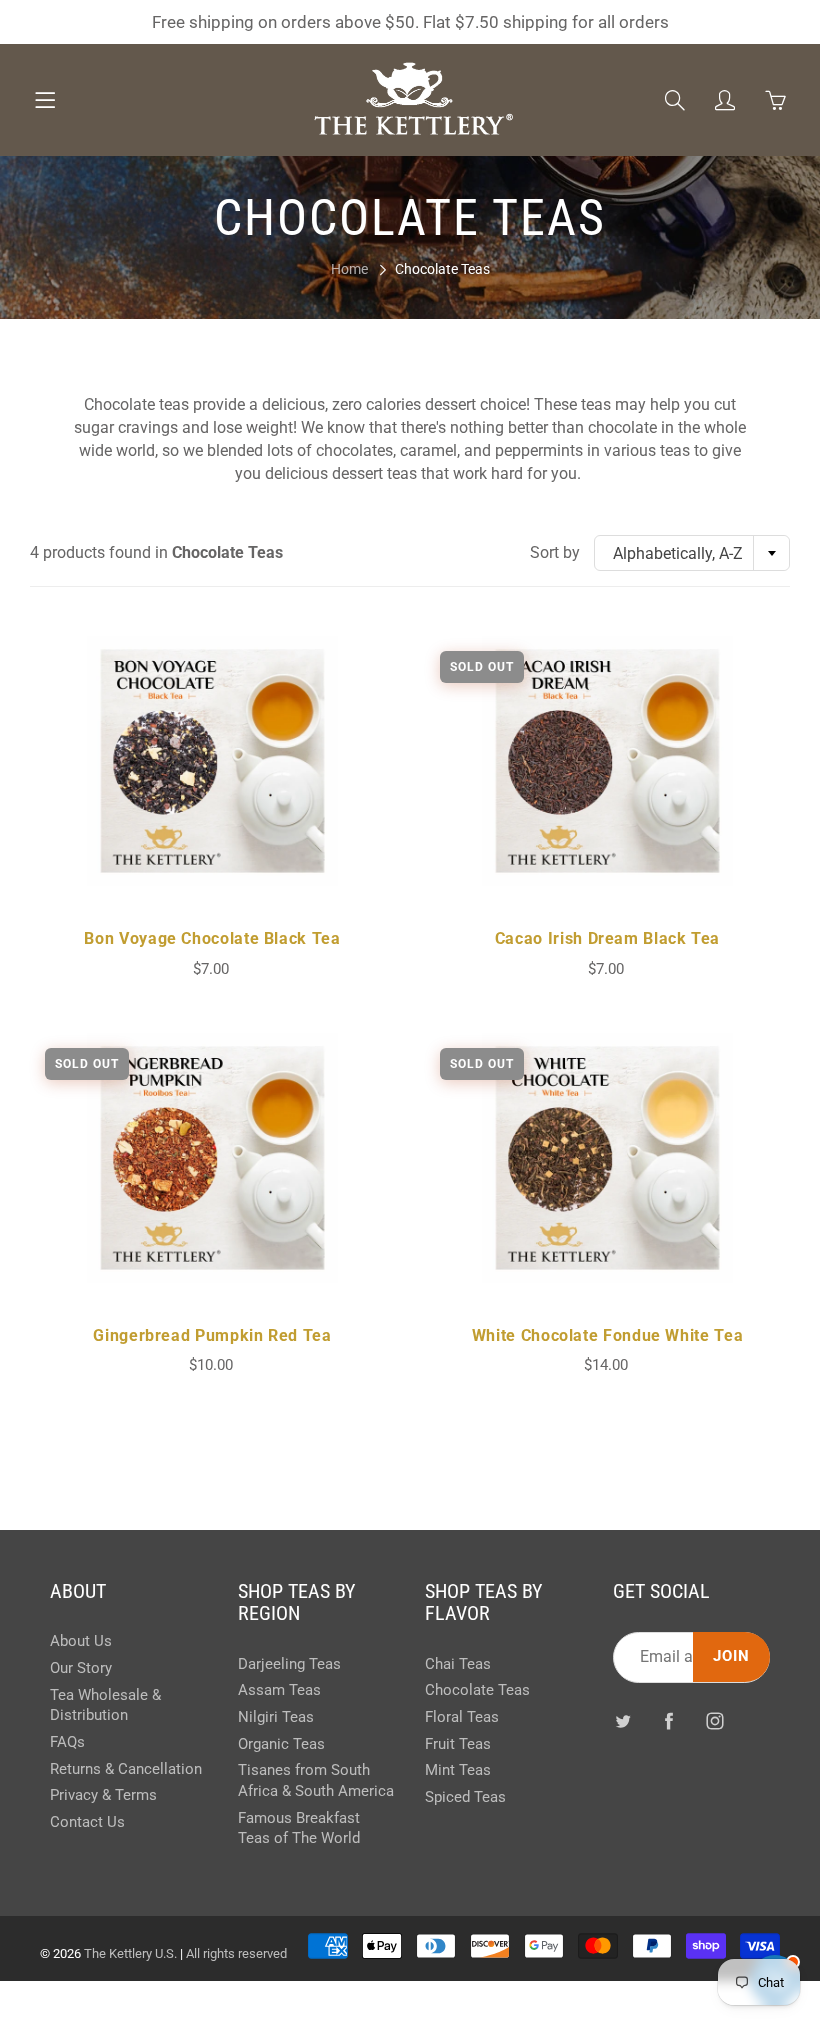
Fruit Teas (458, 1744)
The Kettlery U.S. (130, 1953)
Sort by (555, 552)
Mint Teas (458, 1770)
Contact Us (87, 1822)
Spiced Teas (465, 1797)
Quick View (212, 761)
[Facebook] (669, 1720)
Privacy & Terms (103, 1795)
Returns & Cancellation (126, 1769)
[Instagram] (715, 1720)
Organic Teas (281, 1744)
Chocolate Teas (477, 1690)
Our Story (81, 1668)
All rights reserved (236, 1953)
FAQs (67, 1742)
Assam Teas (279, 1690)
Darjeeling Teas (289, 1664)
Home (349, 269)
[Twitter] (623, 1720)
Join (731, 1656)
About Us (81, 1641)
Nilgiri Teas (276, 1717)
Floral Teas (462, 1717)
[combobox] (692, 553)
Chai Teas (458, 1664)
